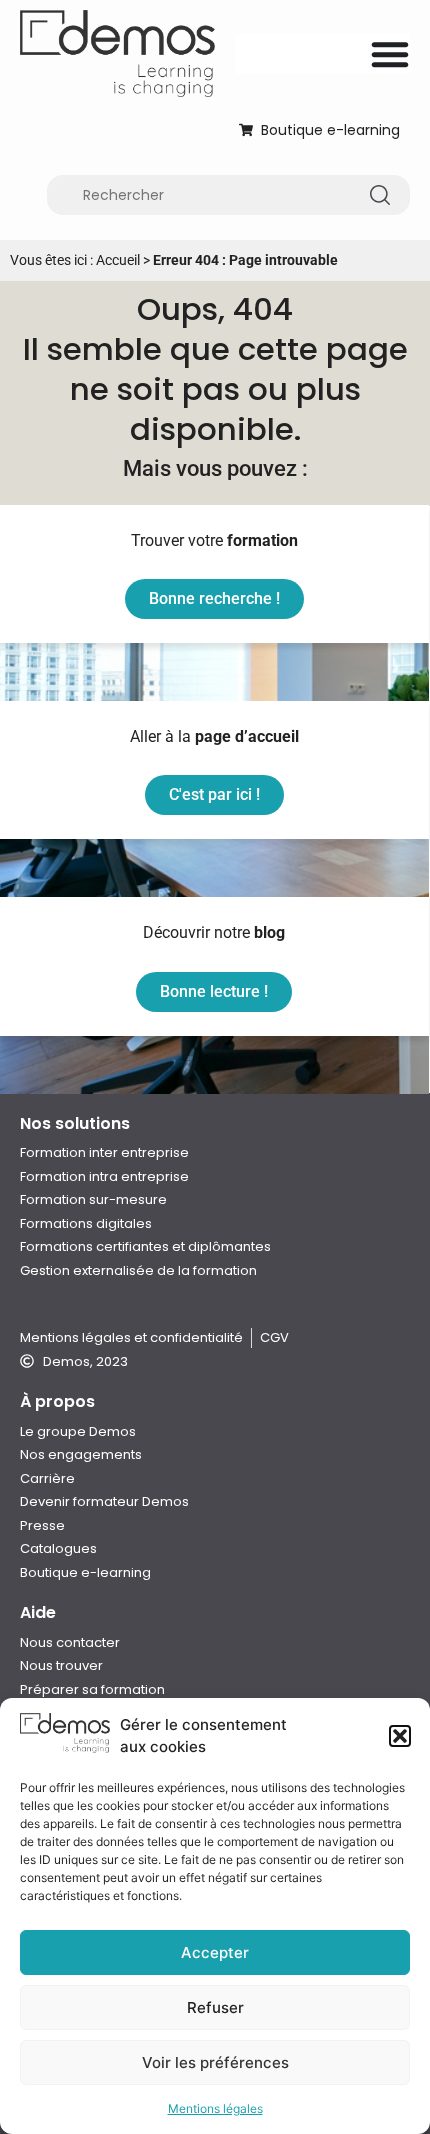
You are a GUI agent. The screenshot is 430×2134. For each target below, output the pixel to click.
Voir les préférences (215, 2062)
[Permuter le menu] (390, 54)
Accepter (215, 1952)
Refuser (215, 2007)
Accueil (118, 260)
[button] (400, 1736)
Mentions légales (215, 2108)
